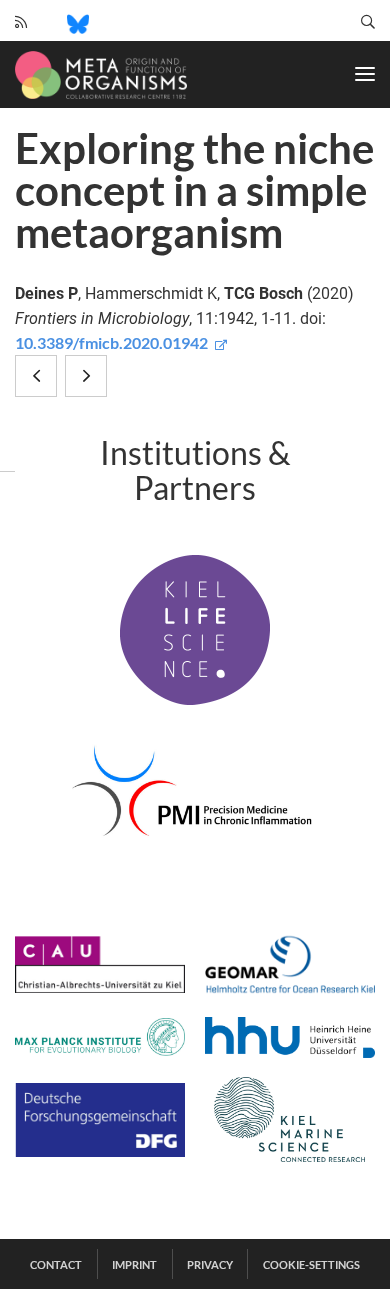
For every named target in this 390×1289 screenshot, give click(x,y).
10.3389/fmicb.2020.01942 (113, 342)
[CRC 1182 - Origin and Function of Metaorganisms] (101, 75)
